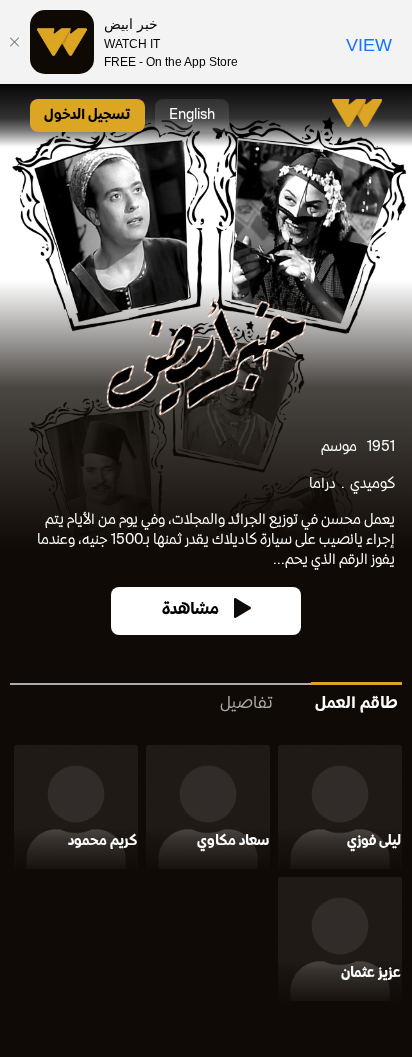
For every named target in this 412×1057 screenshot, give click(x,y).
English (192, 115)
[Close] (15, 42)
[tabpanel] (206, 877)
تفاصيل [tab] (246, 704)
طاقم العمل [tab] (356, 704)
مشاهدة (190, 610)
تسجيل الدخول (87, 115)
